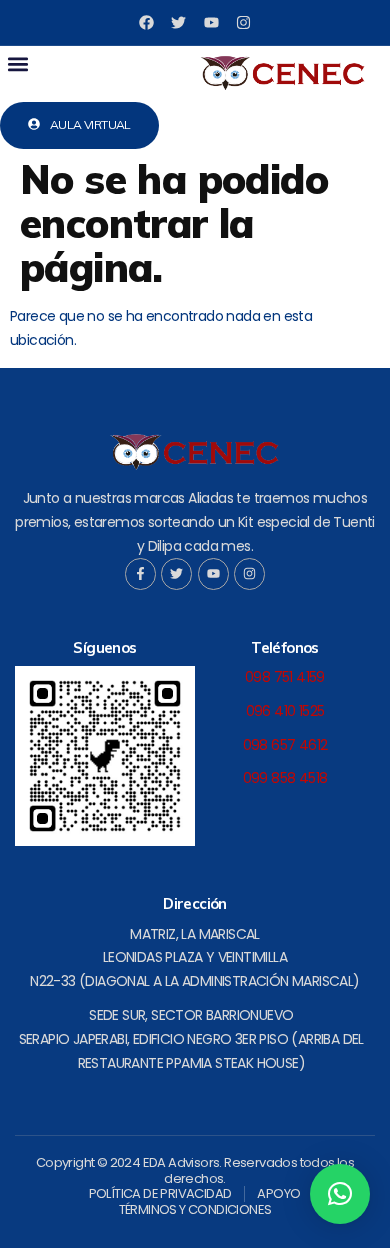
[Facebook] (146, 22)
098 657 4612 (285, 745)
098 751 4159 (285, 677)
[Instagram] (243, 22)
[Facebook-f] (140, 573)
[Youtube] (211, 22)
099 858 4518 (285, 778)
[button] (17, 63)
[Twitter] (178, 22)
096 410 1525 (285, 711)
